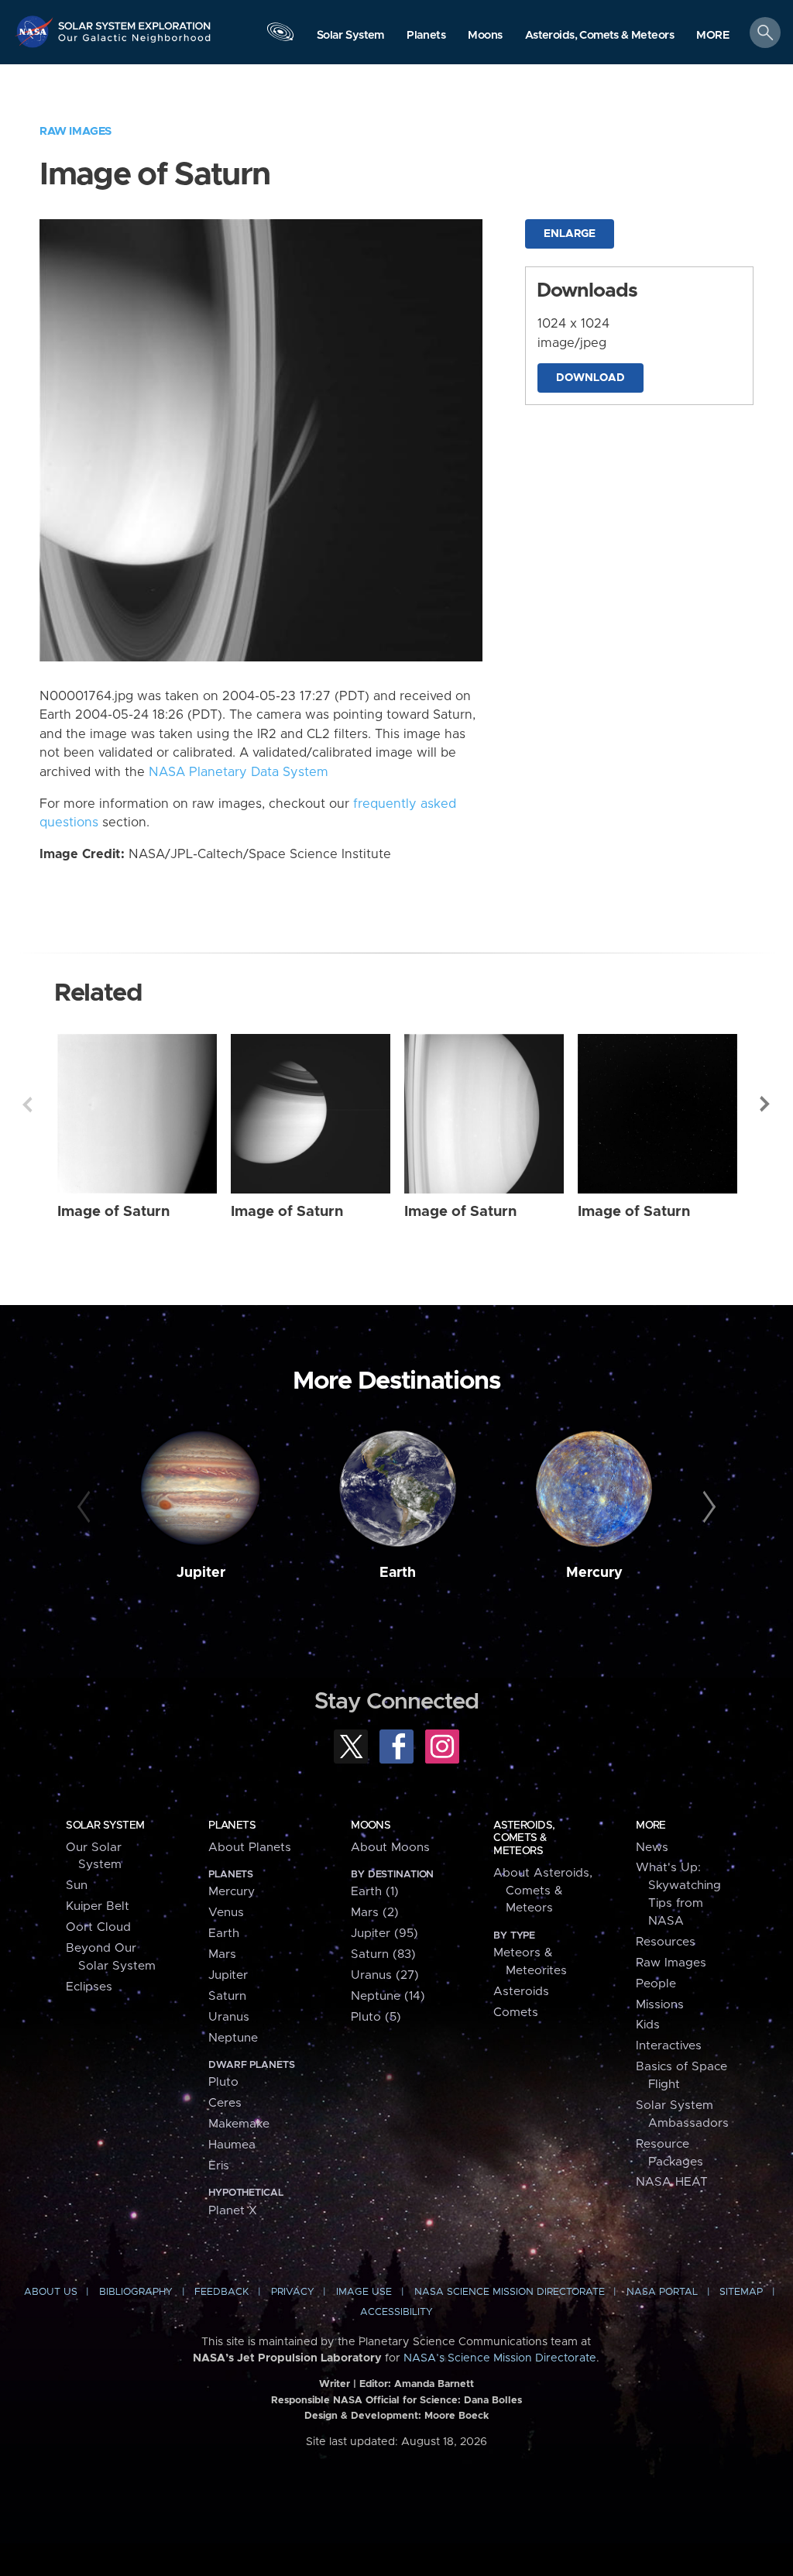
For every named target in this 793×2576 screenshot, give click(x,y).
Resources (666, 1942)
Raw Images (76, 131)
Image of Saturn (113, 1212)
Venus (226, 1913)
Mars (222, 1954)
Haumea (232, 2145)
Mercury (594, 1573)
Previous (27, 1104)
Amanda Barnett (434, 2384)
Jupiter (201, 1573)
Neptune (233, 2038)
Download (590, 378)
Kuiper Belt (98, 1906)
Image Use (364, 2292)
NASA (36, 31)
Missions (660, 2005)
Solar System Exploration (135, 21)
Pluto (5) (376, 2017)
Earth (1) (375, 1892)
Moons (371, 1826)
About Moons (390, 1848)
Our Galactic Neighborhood (135, 43)
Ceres (225, 2103)
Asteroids (521, 1992)
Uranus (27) (385, 1975)
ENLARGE (570, 234)
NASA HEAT (672, 2182)
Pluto (223, 2082)
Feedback (221, 2292)
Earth (398, 1573)
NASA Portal (662, 2292)
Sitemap (741, 2292)
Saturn (227, 1996)
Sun (77, 1886)
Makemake (239, 2124)
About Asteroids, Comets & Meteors (543, 1891)
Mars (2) (375, 1913)
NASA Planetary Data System (239, 772)
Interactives (669, 2046)
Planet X (233, 2211)
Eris (219, 2166)
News (652, 1848)
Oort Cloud (98, 1927)
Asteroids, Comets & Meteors (524, 1838)
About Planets (250, 1848)
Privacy (293, 2292)
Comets (516, 2013)
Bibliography (136, 2292)
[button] (713, 36)
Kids (648, 2025)
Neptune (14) (388, 1996)
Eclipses (89, 1987)
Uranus (229, 2017)
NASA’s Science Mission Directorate (500, 2358)
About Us (51, 2292)
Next (766, 1104)
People (656, 1984)
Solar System (105, 1826)
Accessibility (396, 2312)
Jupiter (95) (384, 1934)
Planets (232, 1826)
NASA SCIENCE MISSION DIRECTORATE (510, 2292)
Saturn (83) (383, 1954)
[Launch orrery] (280, 36)
